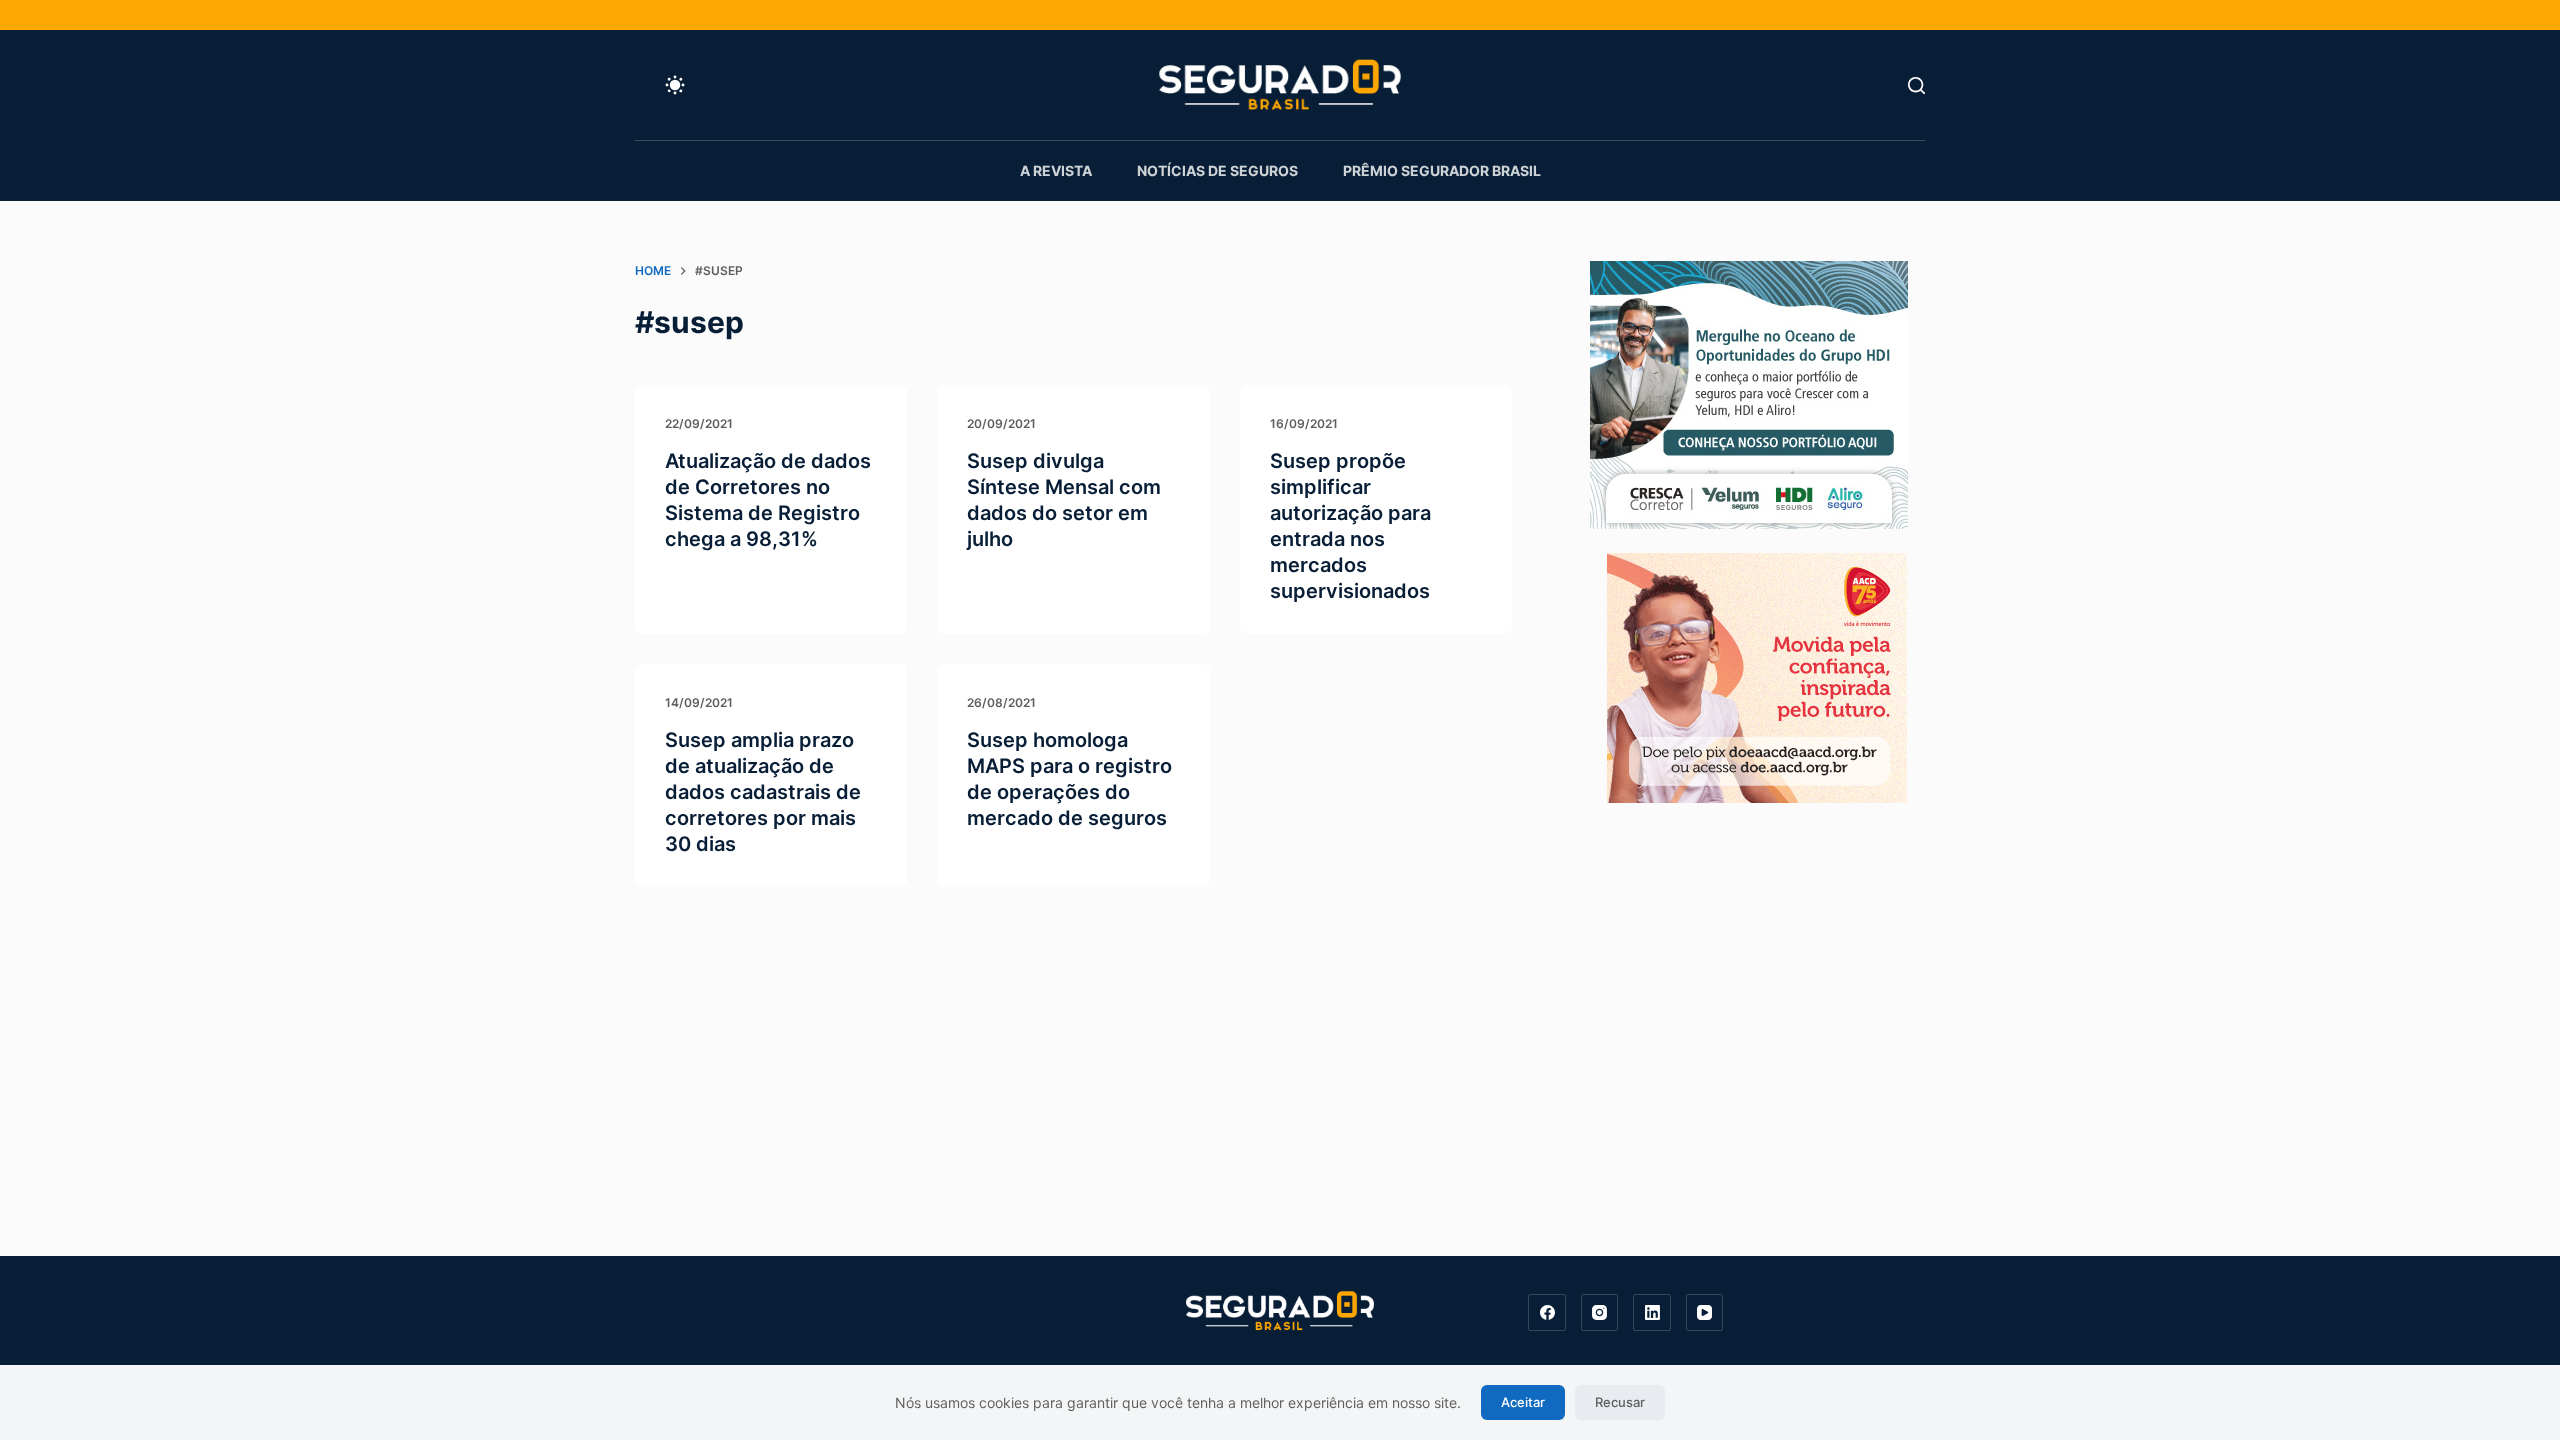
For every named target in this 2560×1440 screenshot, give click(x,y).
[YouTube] (1705, 1313)
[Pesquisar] (1916, 85)
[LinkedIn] (1652, 1313)
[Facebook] (1547, 1313)
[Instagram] (1600, 1313)
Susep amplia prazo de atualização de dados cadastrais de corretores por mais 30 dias (763, 792)
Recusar (1620, 1402)
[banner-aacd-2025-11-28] (1757, 676)
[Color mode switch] (675, 85)
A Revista (1056, 170)
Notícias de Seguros (1217, 170)
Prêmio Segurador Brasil (1442, 170)
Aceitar (1523, 1402)
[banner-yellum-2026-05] (1749, 393)
